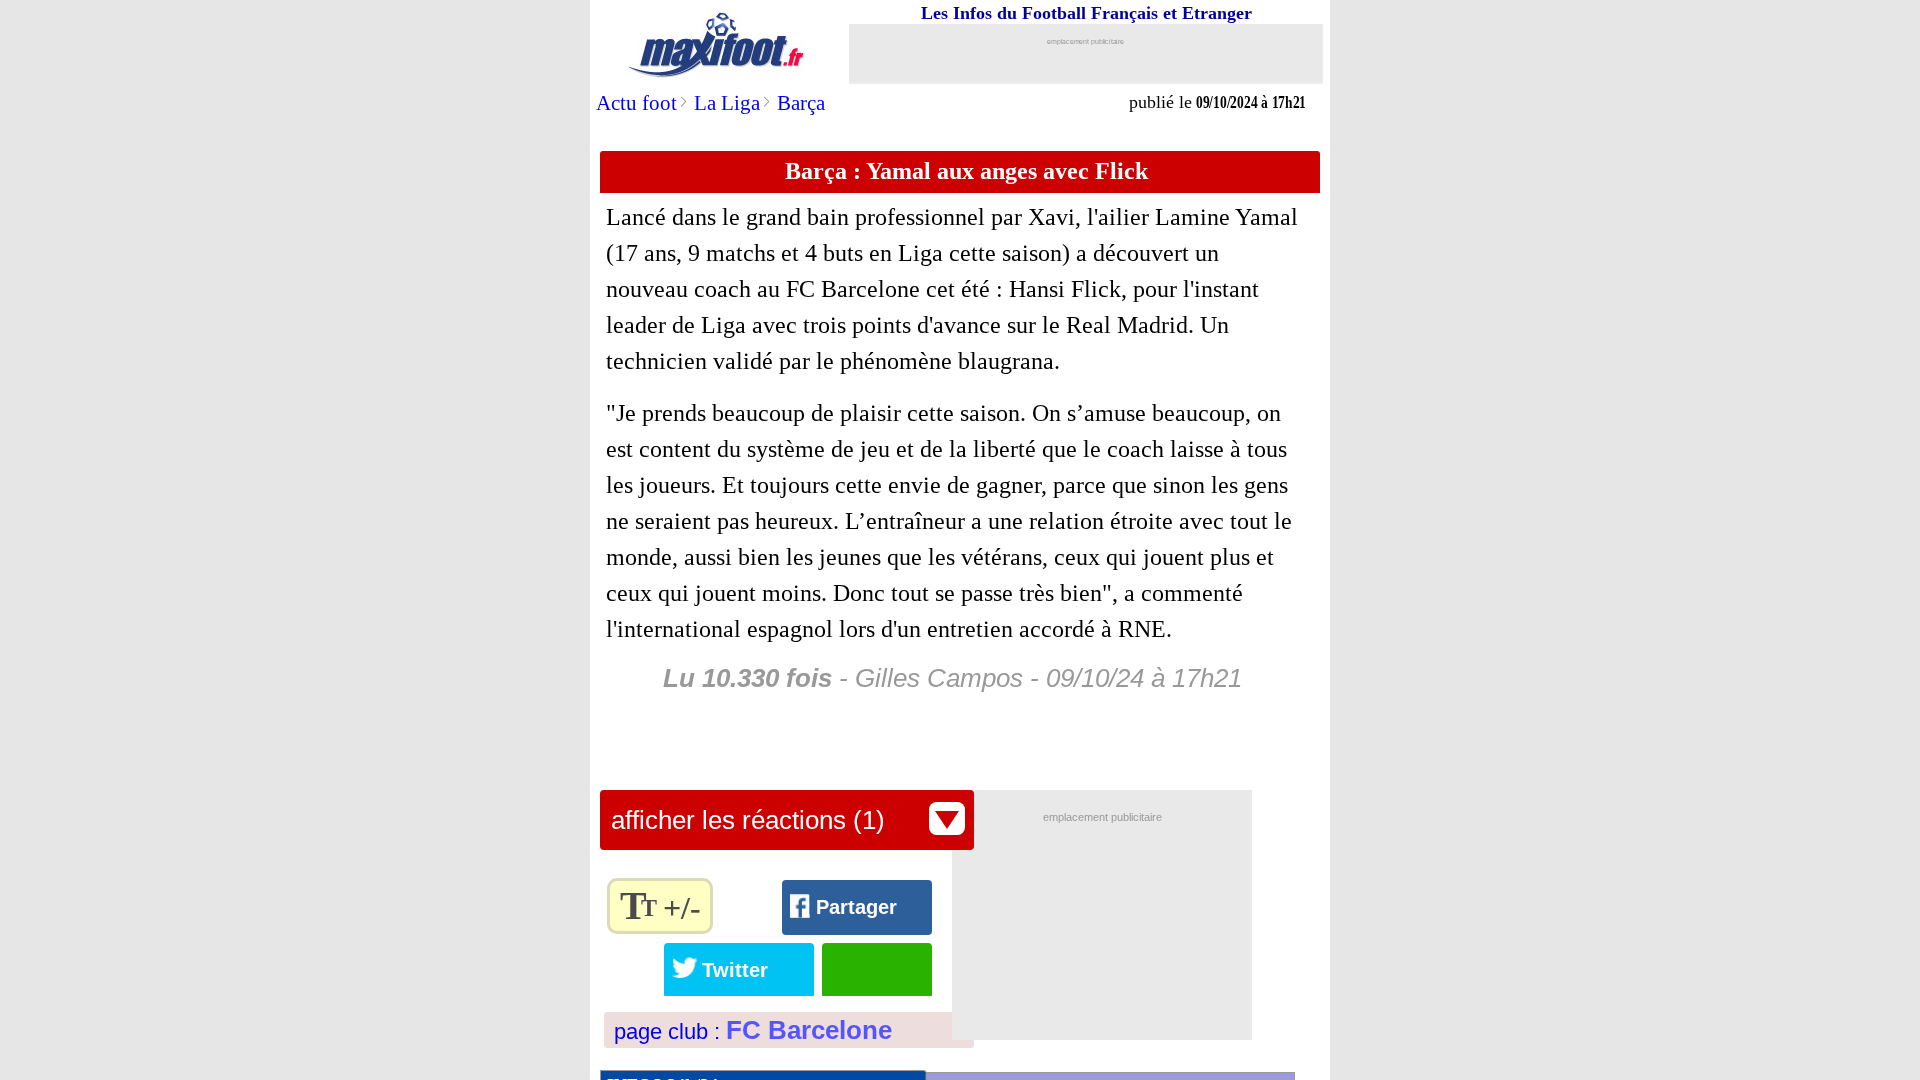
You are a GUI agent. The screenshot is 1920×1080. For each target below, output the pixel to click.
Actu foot (636, 103)
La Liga (727, 103)
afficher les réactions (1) (748, 820)
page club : (753, 1031)
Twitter (735, 970)
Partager (856, 907)
